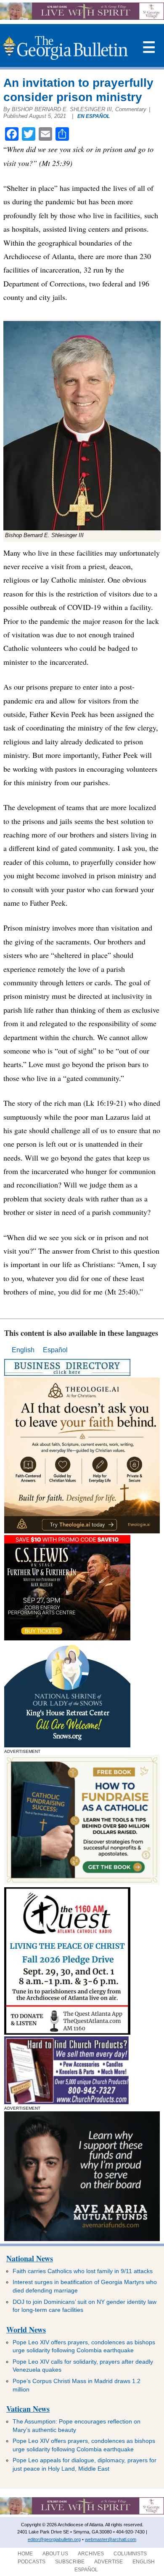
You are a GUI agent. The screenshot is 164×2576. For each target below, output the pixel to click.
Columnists (130, 2554)
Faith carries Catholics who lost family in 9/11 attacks (83, 2271)
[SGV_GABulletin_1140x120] (82, 17)
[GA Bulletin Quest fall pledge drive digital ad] (67, 2032)
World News (26, 2330)
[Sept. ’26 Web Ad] (67, 1745)
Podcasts (32, 2562)
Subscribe (70, 2562)
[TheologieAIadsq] (82, 1531)
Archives (91, 2554)
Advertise (108, 2562)
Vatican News (28, 2409)
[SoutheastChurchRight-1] (66, 2102)
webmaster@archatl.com (111, 2539)
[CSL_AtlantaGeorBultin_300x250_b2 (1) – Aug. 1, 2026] (67, 1638)
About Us (55, 2554)
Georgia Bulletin (65, 48)
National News (30, 2258)
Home (25, 2554)
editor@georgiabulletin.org (54, 2539)
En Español (94, 116)
